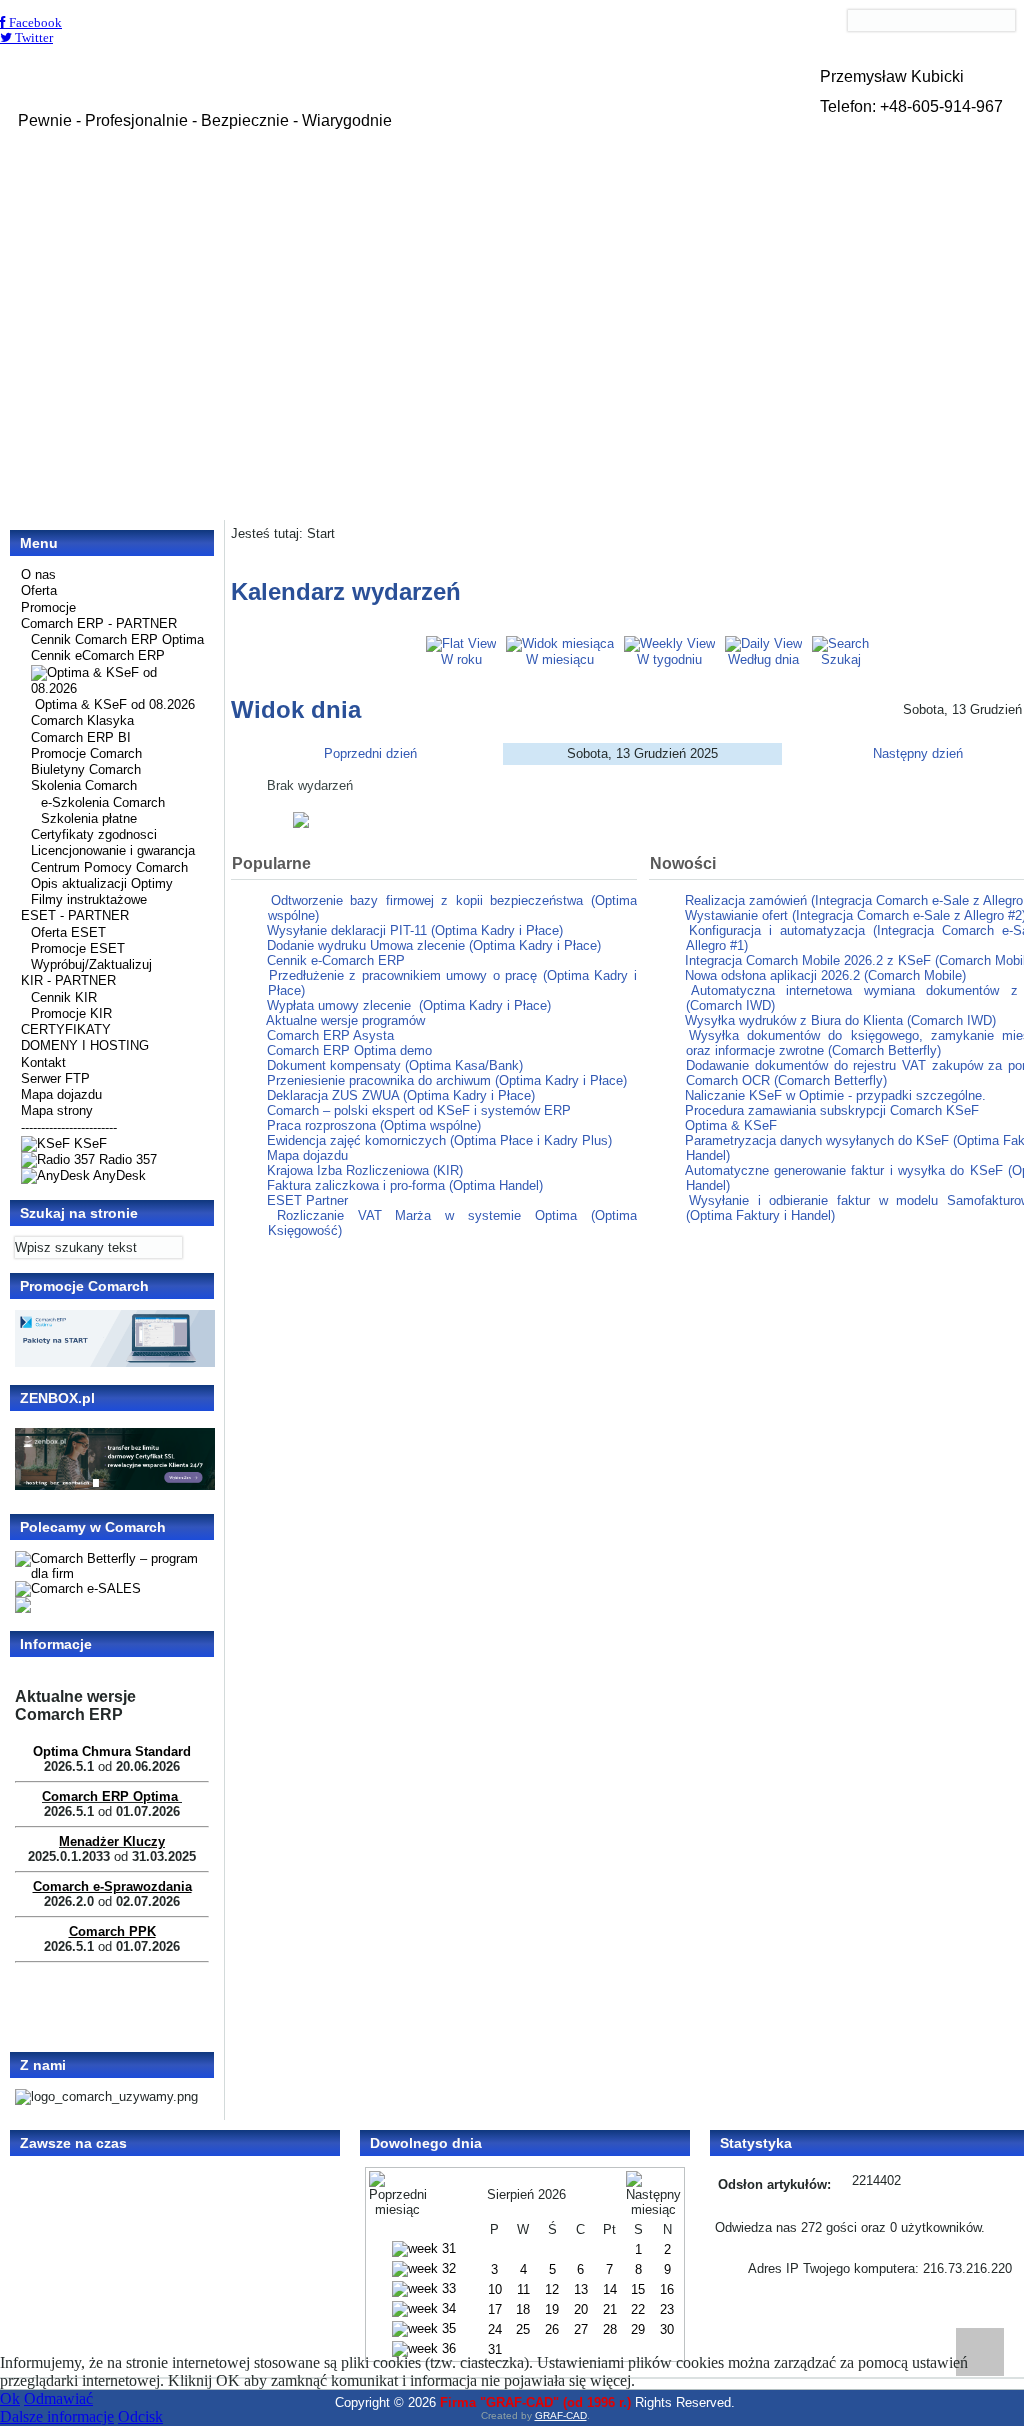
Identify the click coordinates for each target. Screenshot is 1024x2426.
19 (552, 2309)
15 (638, 2289)
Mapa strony (57, 1110)
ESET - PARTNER (75, 915)
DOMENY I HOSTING (85, 1045)
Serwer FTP (55, 1078)
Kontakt (43, 1062)
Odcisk (140, 2416)
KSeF (88, 1143)
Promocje (48, 607)
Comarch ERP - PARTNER (99, 623)
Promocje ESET (78, 948)
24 (495, 2329)
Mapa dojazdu (61, 1094)
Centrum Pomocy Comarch (109, 867)
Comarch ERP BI (81, 737)
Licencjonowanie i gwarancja (113, 850)
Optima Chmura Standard (112, 1751)
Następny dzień (918, 753)
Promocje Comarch (86, 753)
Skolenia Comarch (84, 785)
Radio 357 (126, 1159)
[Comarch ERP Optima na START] (115, 1362)
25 (523, 2329)
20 (581, 2309)
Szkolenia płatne (89, 818)
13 (581, 2289)
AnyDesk (118, 1175)
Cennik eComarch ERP (98, 655)
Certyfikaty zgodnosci (94, 834)
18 (523, 2309)
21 (610, 2309)
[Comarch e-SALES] (78, 1588)
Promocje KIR (71, 1013)
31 (495, 2349)
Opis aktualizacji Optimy (102, 883)
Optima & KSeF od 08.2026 (115, 704)
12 (552, 2289)
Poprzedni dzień (370, 753)
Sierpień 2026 (526, 2194)
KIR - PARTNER (68, 980)
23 (667, 2309)
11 (523, 2289)
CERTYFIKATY (66, 1029)
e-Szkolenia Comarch (103, 802)
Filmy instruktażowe (89, 899)
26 (552, 2329)
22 (638, 2309)
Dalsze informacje (57, 2416)
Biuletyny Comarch (86, 769)
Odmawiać (58, 2398)
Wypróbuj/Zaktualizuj (91, 964)
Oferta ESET (68, 932)
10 (495, 2289)
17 (495, 2309)
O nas (38, 574)
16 (667, 2289)
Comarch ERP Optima (110, 1796)
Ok (10, 2398)
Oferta (39, 590)
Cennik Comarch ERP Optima (117, 639)
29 (638, 2329)
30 (667, 2329)
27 (581, 2329)
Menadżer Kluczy (112, 1841)
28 (610, 2329)
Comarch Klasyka (82, 720)
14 (610, 2289)
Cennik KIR (64, 997)
